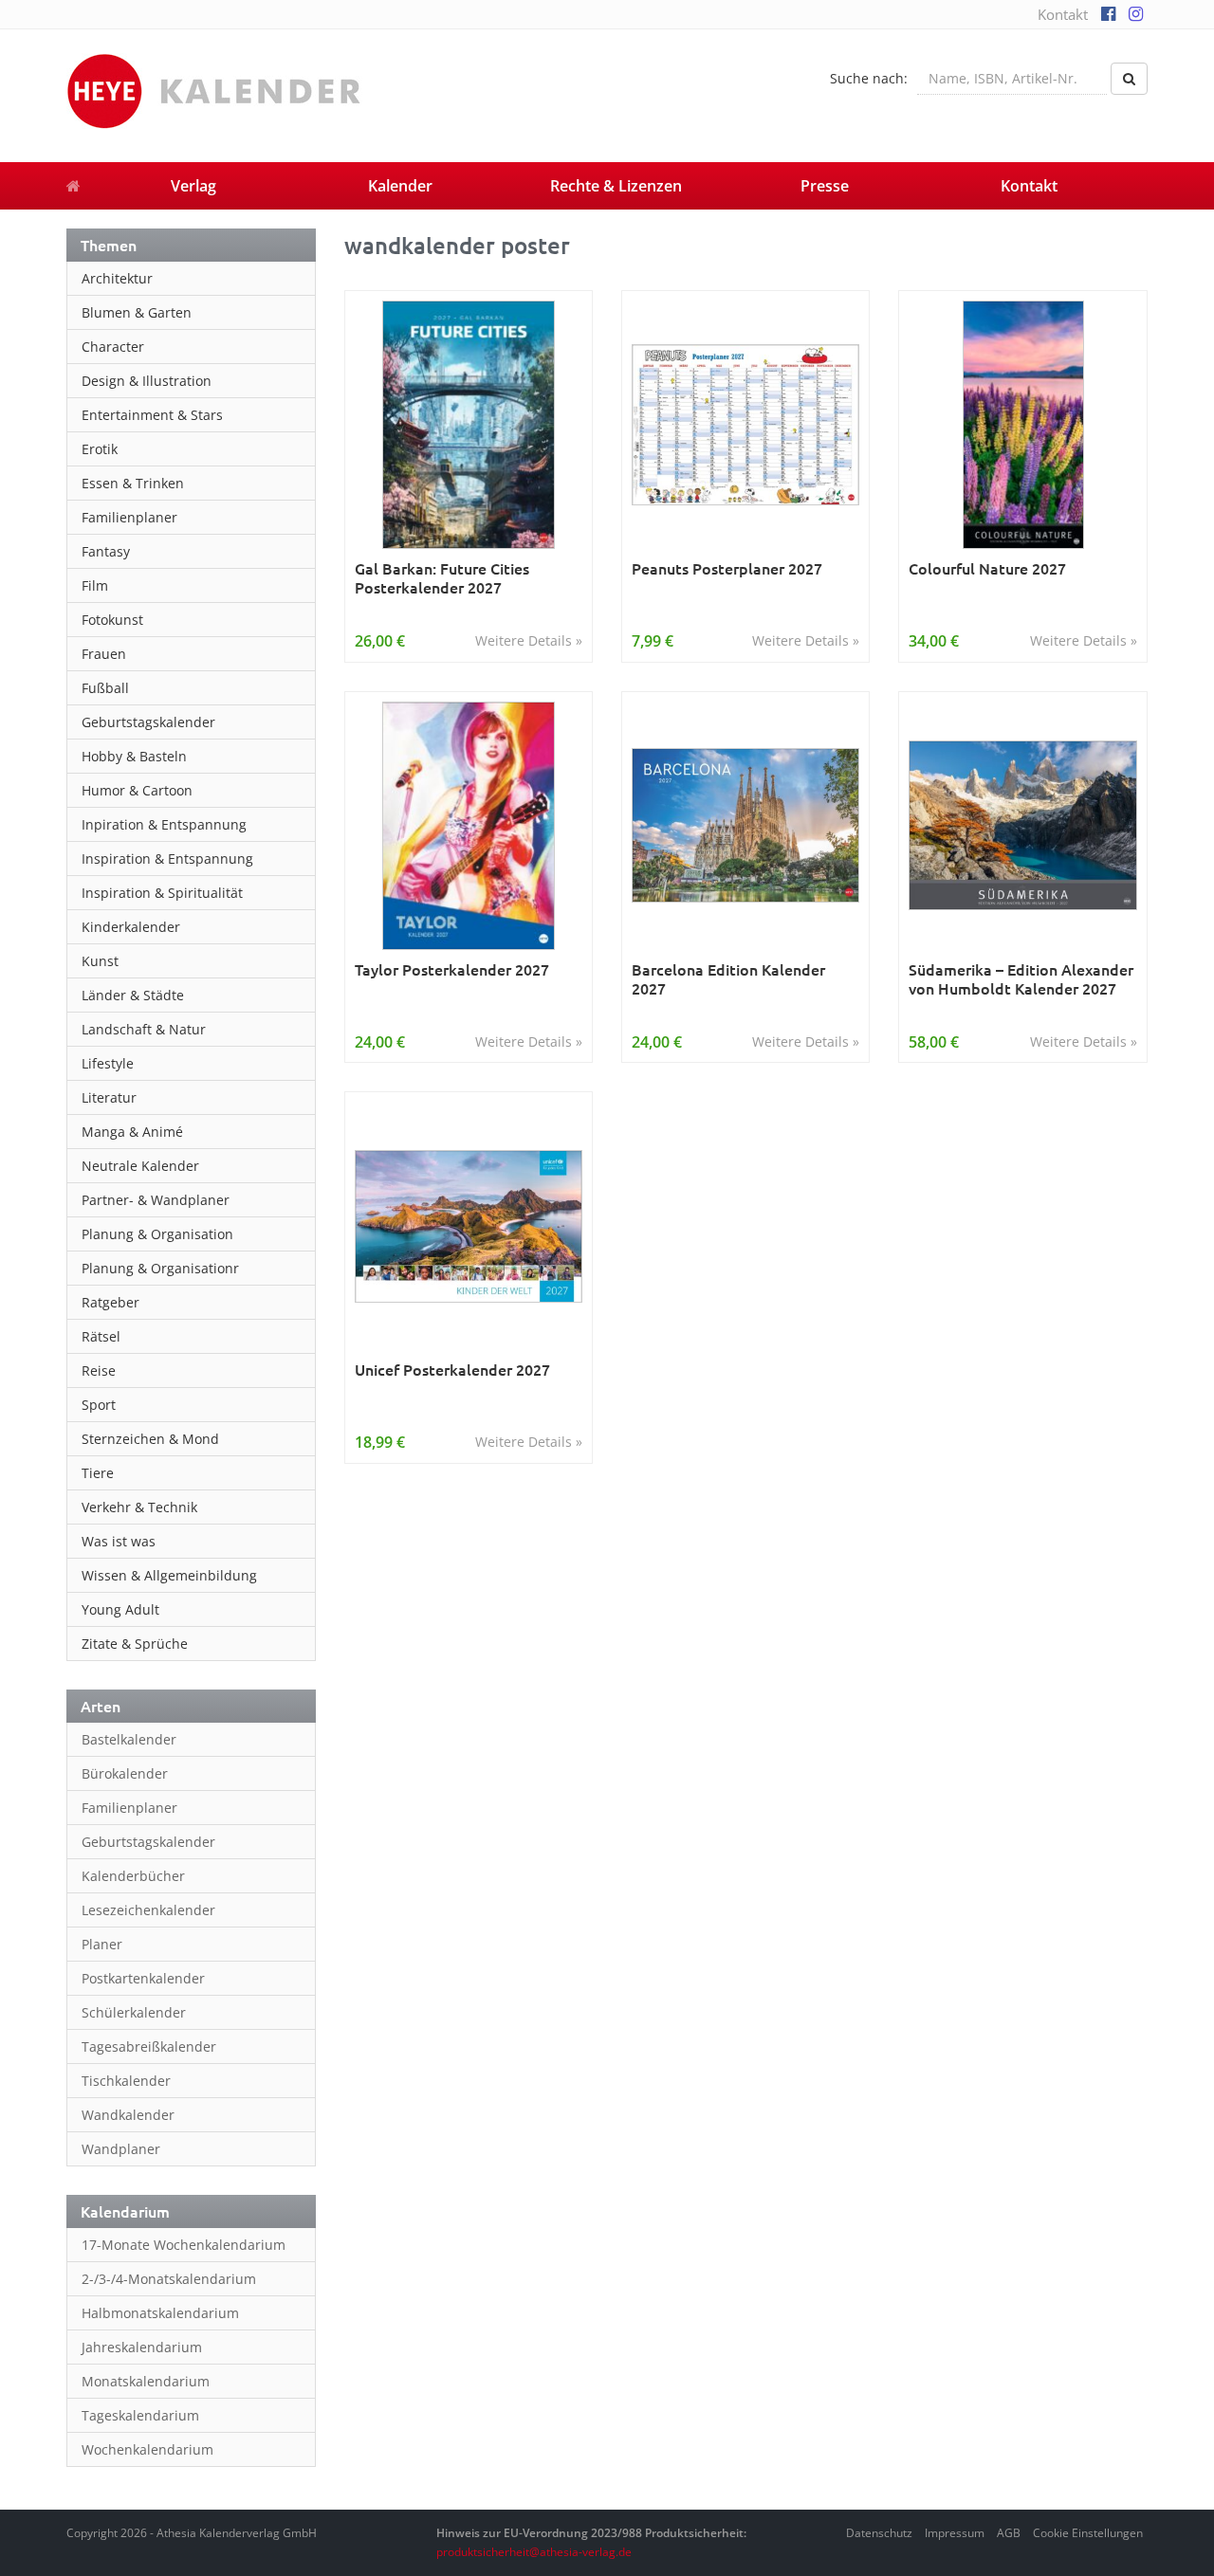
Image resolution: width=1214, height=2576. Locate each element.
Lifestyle (108, 1063)
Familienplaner (129, 517)
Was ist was (119, 1541)
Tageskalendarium (140, 2415)
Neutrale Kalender (140, 1166)
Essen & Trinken (133, 483)
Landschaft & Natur (144, 1029)
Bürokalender (125, 1773)
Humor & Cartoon (137, 790)
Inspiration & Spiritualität (162, 893)
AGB (1009, 2533)
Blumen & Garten (137, 312)
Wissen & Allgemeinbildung (169, 1575)
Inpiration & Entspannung (164, 824)
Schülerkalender (134, 2012)
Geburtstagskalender (148, 722)
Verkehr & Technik (139, 1507)
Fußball (105, 688)
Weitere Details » (529, 640)
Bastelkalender (129, 1739)
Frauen (104, 654)
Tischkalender (126, 2081)
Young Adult (120, 1609)
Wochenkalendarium (147, 2449)
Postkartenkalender (143, 1978)
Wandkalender (128, 2115)
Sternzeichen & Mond (150, 1439)
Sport (99, 1405)
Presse (825, 186)
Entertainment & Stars (152, 415)
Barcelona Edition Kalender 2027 (728, 979)
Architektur (117, 278)
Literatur (109, 1097)
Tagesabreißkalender (149, 2046)
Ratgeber (110, 1302)
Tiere (98, 1473)
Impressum (955, 2533)
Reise (99, 1370)
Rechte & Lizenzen (616, 186)
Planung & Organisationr (160, 1268)
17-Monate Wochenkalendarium (184, 2245)
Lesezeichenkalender (148, 1910)
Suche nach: (869, 78)
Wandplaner (121, 2149)
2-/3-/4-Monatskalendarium (169, 2279)
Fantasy (106, 551)
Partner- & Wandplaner (156, 1200)
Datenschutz (879, 2533)
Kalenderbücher (133, 1876)
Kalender (400, 186)
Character (113, 347)
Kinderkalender (131, 927)
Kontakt (1063, 14)
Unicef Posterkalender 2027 (452, 1370)
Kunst (100, 961)
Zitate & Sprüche (135, 1644)
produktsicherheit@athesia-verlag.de (534, 2552)
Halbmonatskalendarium (160, 2313)
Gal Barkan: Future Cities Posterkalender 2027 (442, 578)
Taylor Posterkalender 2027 (452, 969)
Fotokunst (112, 620)
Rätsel (101, 1336)
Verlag (193, 186)
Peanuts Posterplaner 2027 (727, 568)
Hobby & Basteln (134, 756)
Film (95, 585)
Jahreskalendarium (142, 2347)
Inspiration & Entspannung (167, 859)
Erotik (100, 449)
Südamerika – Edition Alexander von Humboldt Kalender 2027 (1021, 979)
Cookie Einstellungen (1088, 2533)
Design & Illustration (147, 381)
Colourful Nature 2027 (987, 568)
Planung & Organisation (157, 1234)
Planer (102, 1944)
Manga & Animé (132, 1132)
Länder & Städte (133, 995)
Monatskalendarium (146, 2381)
